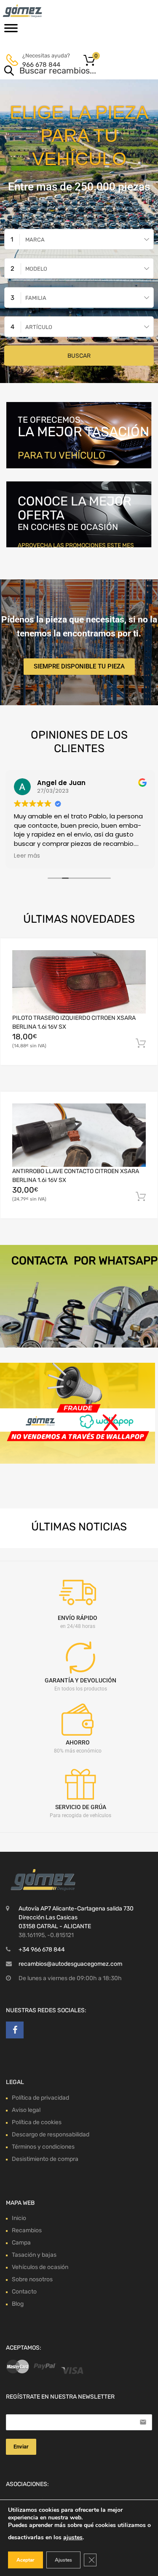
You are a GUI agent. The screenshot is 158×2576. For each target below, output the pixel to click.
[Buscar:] (67, 71)
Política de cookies (37, 2122)
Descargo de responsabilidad (51, 2134)
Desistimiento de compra (45, 2159)
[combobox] (79, 239)
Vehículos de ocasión (40, 2267)
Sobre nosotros (32, 2279)
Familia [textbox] (36, 298)
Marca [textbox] (35, 240)
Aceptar (25, 2560)
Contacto (24, 2292)
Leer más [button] (26, 856)
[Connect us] (15, 2030)
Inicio (19, 2218)
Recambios (27, 2230)
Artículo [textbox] (39, 327)
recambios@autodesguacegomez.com (70, 1964)
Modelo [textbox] (36, 269)
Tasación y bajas (34, 2255)
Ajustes (63, 2560)
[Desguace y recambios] (42, 11)
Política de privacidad (40, 2098)
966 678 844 (41, 65)
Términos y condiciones (43, 2147)
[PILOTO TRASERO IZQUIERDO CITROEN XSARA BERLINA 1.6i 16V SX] (79, 982)
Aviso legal (26, 2110)
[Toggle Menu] (11, 31)
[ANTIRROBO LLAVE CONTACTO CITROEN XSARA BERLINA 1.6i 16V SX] (79, 1135)
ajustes (73, 2537)
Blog (18, 2304)
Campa (21, 2243)
